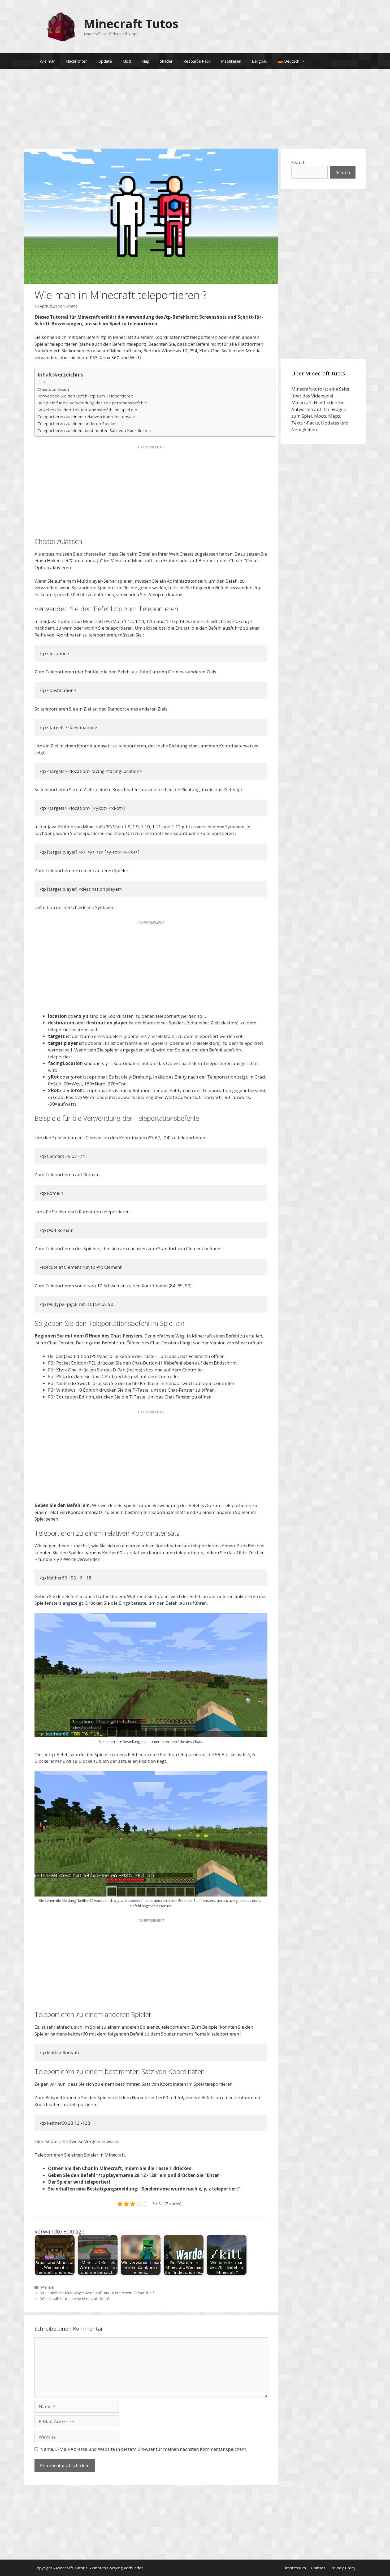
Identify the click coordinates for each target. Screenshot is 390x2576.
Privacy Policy (343, 2568)
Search (298, 163)
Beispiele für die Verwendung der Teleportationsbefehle (92, 403)
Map (145, 61)
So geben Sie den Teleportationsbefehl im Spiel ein (87, 410)
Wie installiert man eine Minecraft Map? (75, 2299)
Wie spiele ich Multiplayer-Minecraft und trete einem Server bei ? (97, 2293)
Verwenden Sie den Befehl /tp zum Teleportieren (85, 396)
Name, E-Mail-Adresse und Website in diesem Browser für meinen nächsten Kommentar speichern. (144, 2449)
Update (105, 61)
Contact (318, 2568)
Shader (166, 61)
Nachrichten (77, 61)
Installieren (231, 61)
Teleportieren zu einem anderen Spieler (77, 423)
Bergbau (260, 61)
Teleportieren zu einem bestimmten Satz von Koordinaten (94, 430)
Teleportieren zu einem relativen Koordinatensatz (86, 417)
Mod (127, 61)
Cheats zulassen (53, 389)
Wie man (48, 61)
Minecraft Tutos (131, 23)
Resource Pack (197, 61)
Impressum (295, 2568)
